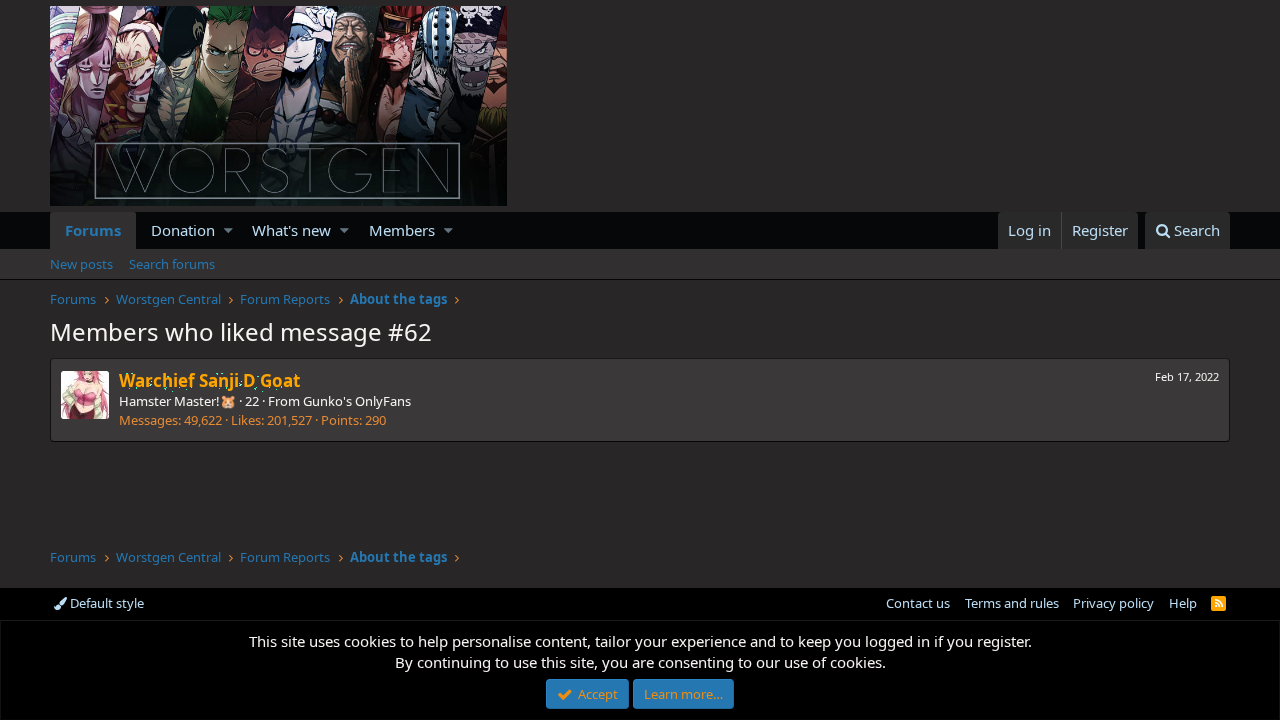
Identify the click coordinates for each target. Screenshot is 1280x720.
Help (1183, 603)
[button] (228, 230)
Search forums (172, 264)
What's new (291, 230)
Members (402, 230)
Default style (105, 603)
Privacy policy (1113, 603)
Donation (183, 230)
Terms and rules (1012, 603)
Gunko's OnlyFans (357, 401)
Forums (93, 230)
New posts (81, 264)
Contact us (918, 603)
